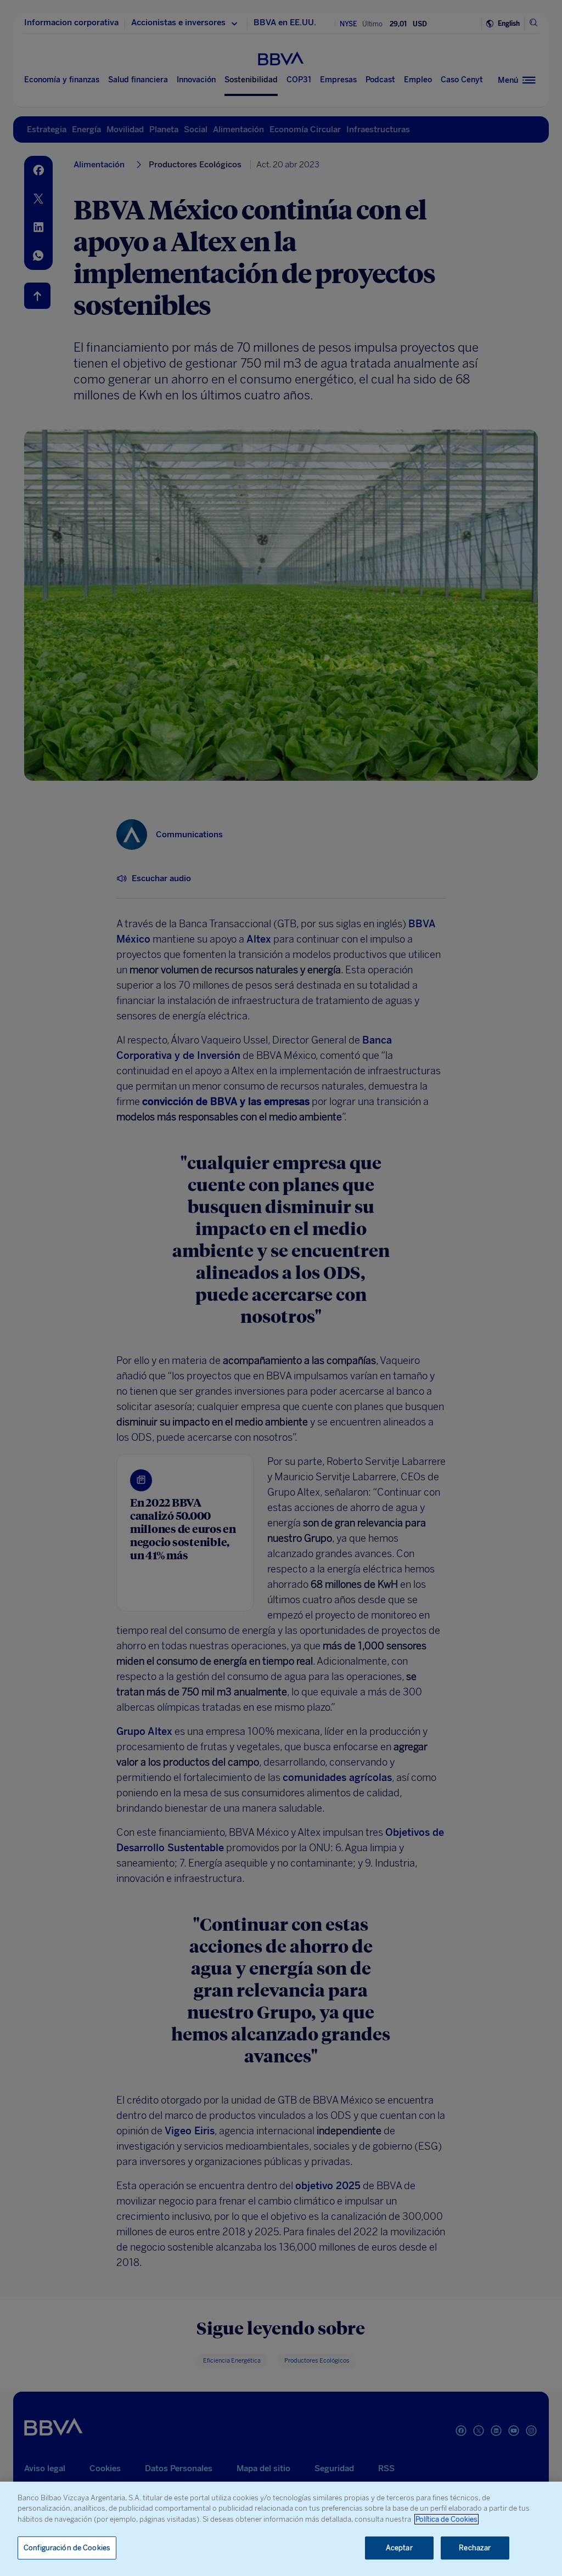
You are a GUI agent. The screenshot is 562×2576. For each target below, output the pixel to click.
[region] (281, 2529)
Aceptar (399, 2548)
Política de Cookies (446, 2519)
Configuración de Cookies (67, 2548)
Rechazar (475, 2548)
